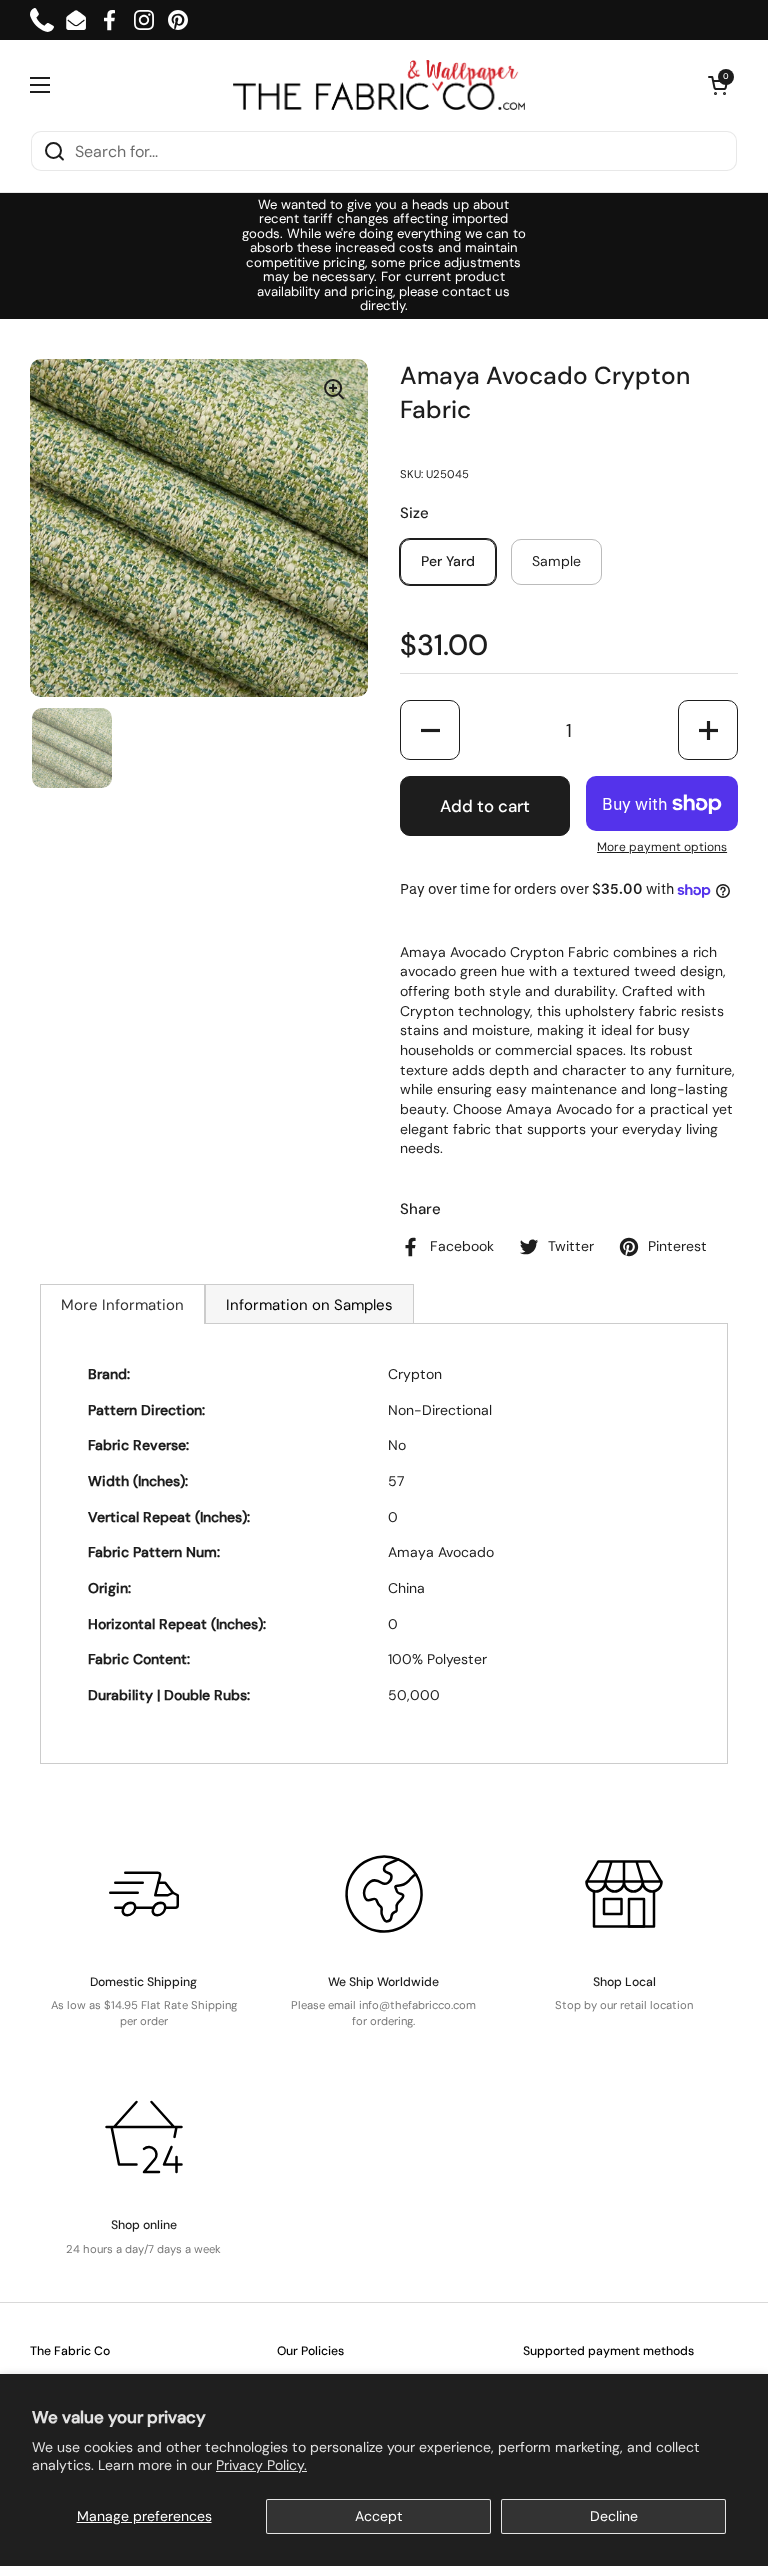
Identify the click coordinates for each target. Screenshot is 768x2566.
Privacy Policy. (261, 2465)
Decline (614, 2516)
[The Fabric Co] (379, 85)
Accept (379, 2516)
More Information (122, 1305)
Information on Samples (309, 1305)
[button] (718, 85)
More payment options (662, 847)
